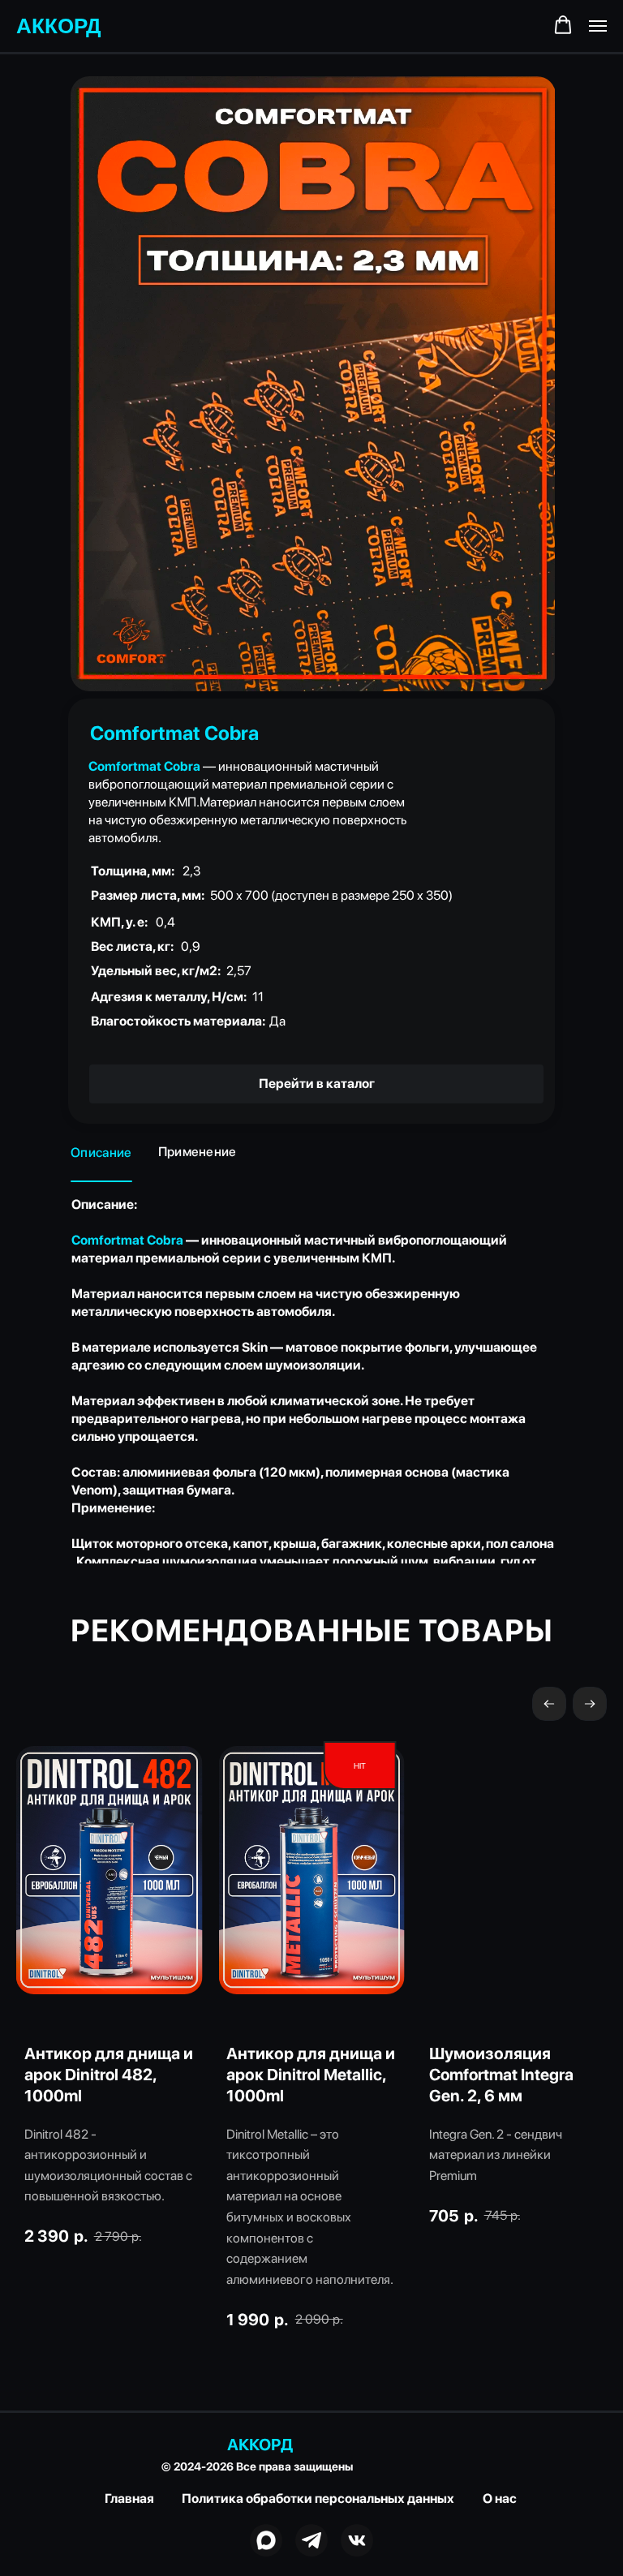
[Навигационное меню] (598, 26)
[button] (563, 25)
